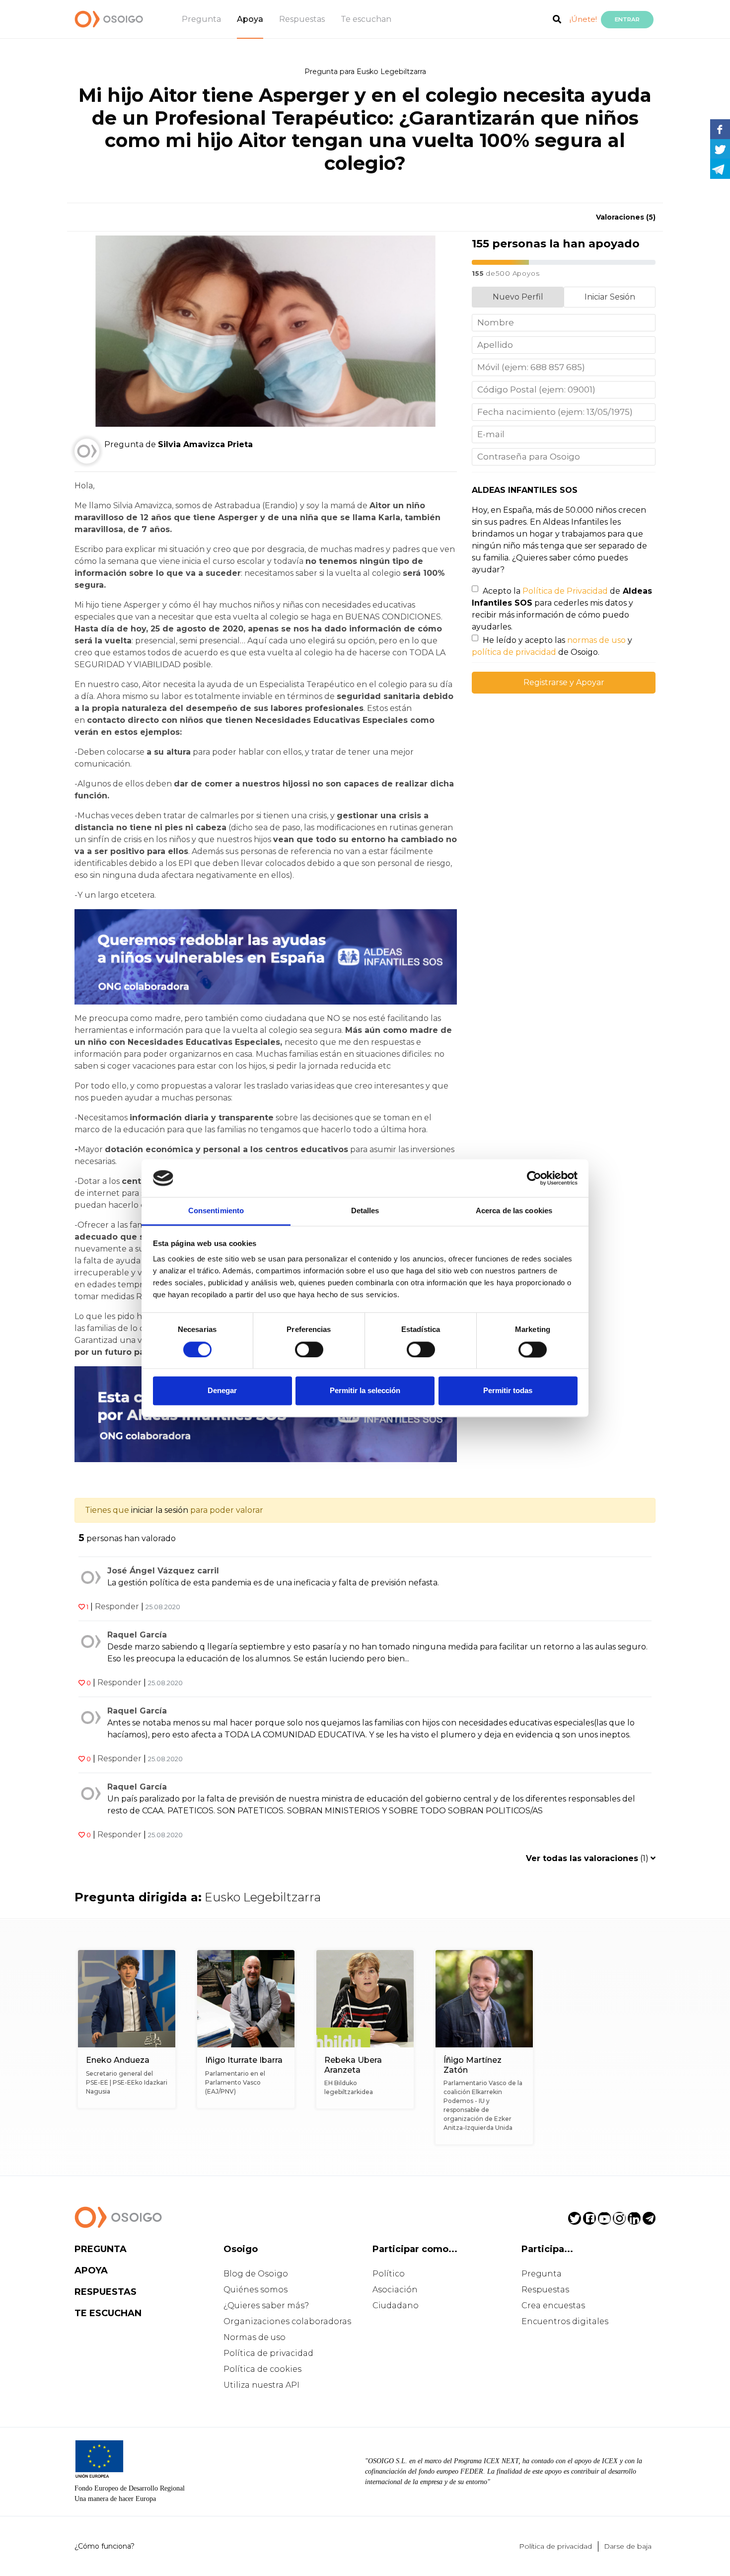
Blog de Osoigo (256, 2274)
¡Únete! (583, 19)
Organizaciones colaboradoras (287, 2321)
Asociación (395, 2290)
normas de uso (596, 640)
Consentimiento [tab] (216, 1211)
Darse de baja (628, 2546)
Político (389, 2274)
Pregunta (201, 19)
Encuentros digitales (565, 2321)
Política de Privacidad (565, 591)
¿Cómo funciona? (105, 2546)
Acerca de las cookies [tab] (514, 1211)
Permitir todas (508, 1391)
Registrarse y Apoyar (564, 682)
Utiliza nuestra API (261, 2385)
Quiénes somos (255, 2290)
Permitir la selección (365, 1391)
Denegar (222, 1391)
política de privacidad (514, 652)
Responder (117, 1606)
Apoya (250, 19)
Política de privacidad (268, 2353)
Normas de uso (255, 2337)
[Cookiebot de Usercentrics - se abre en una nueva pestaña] (534, 1178)
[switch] (309, 1349)
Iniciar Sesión (610, 297)
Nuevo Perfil (518, 297)
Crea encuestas (553, 2305)
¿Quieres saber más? (266, 2305)
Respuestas (302, 19)
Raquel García (137, 1635)
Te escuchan (366, 19)
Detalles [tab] (365, 1211)
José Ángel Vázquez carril (163, 1571)
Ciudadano (396, 2305)
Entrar (627, 19)
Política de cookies (262, 2369)
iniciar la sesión (160, 1510)
